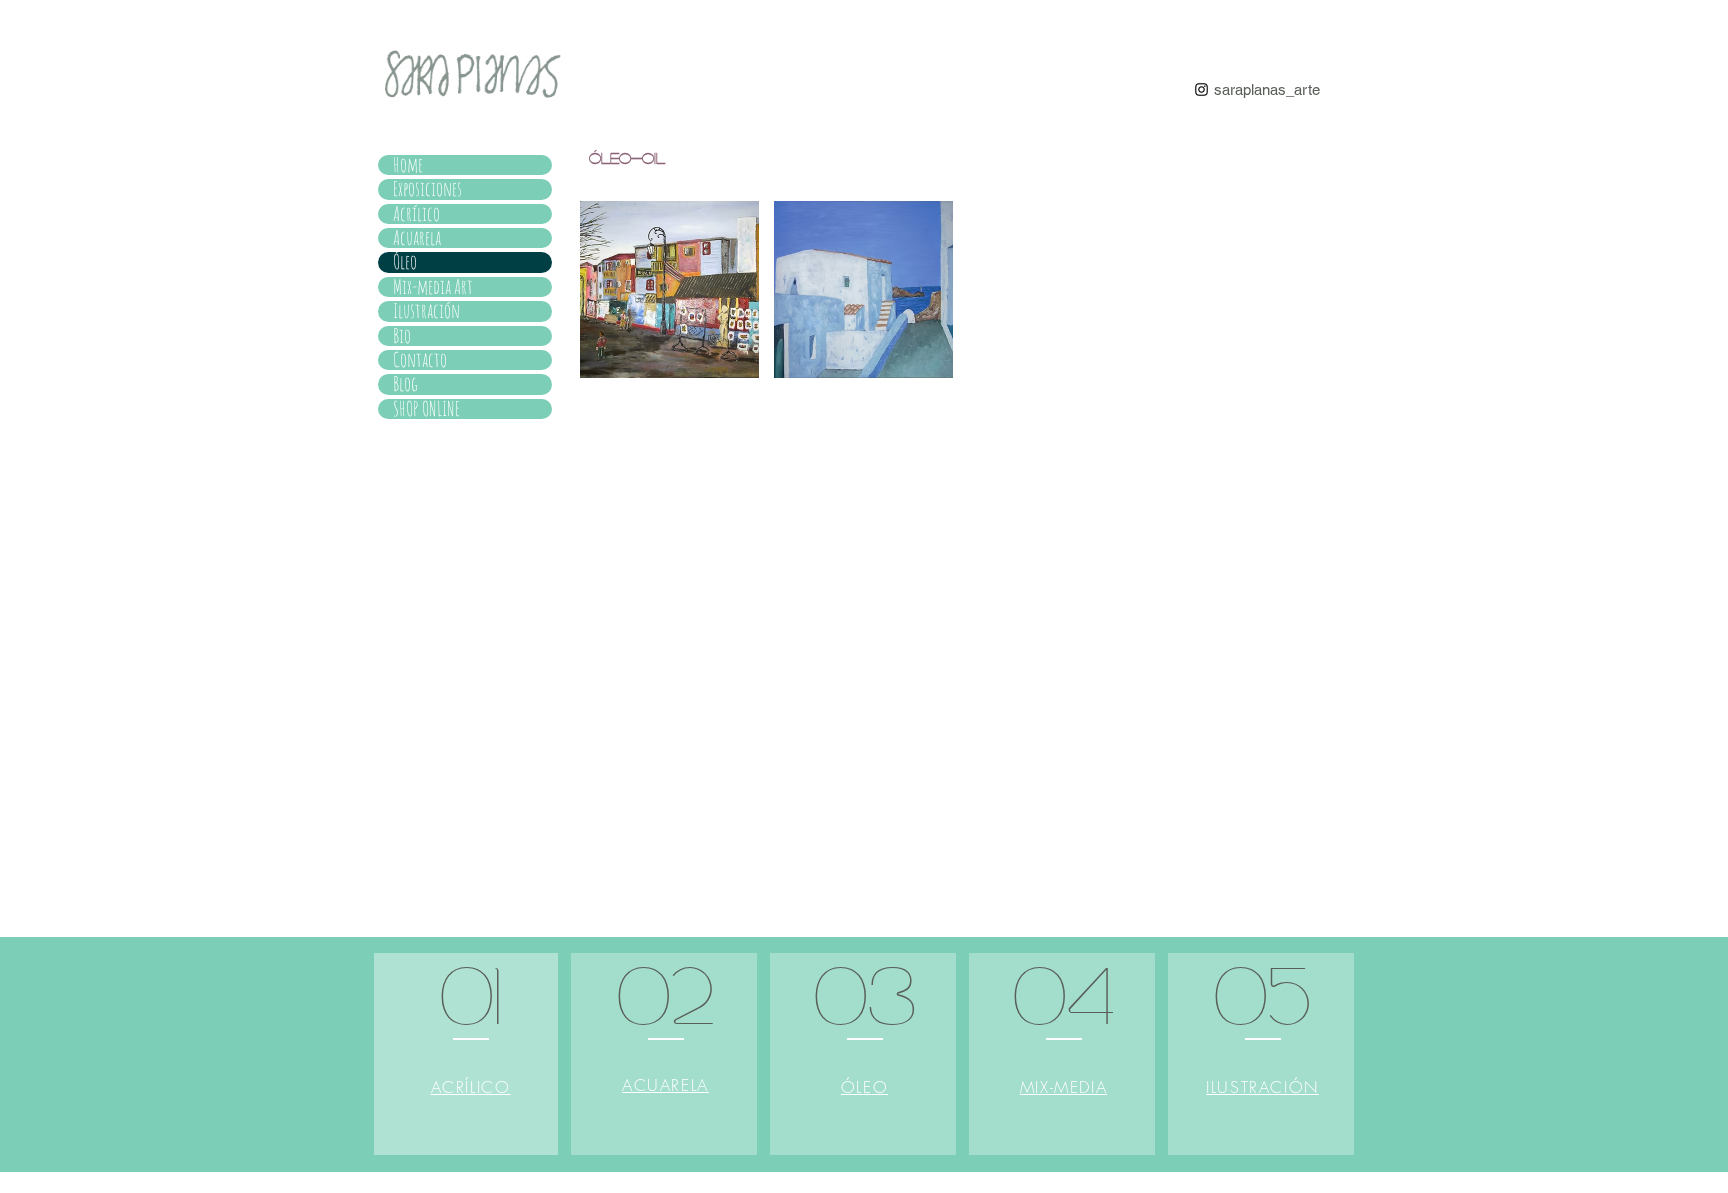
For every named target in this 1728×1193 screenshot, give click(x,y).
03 (865, 992)
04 (1064, 992)
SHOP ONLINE (426, 409)
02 (665, 992)
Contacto (420, 360)
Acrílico (416, 214)
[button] (669, 289)
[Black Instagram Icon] (1201, 89)
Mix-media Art (433, 287)
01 (471, 992)
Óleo (405, 262)
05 (1262, 992)
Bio (402, 336)
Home (408, 165)
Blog (405, 384)
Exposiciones (427, 189)
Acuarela (417, 238)
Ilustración (426, 311)
